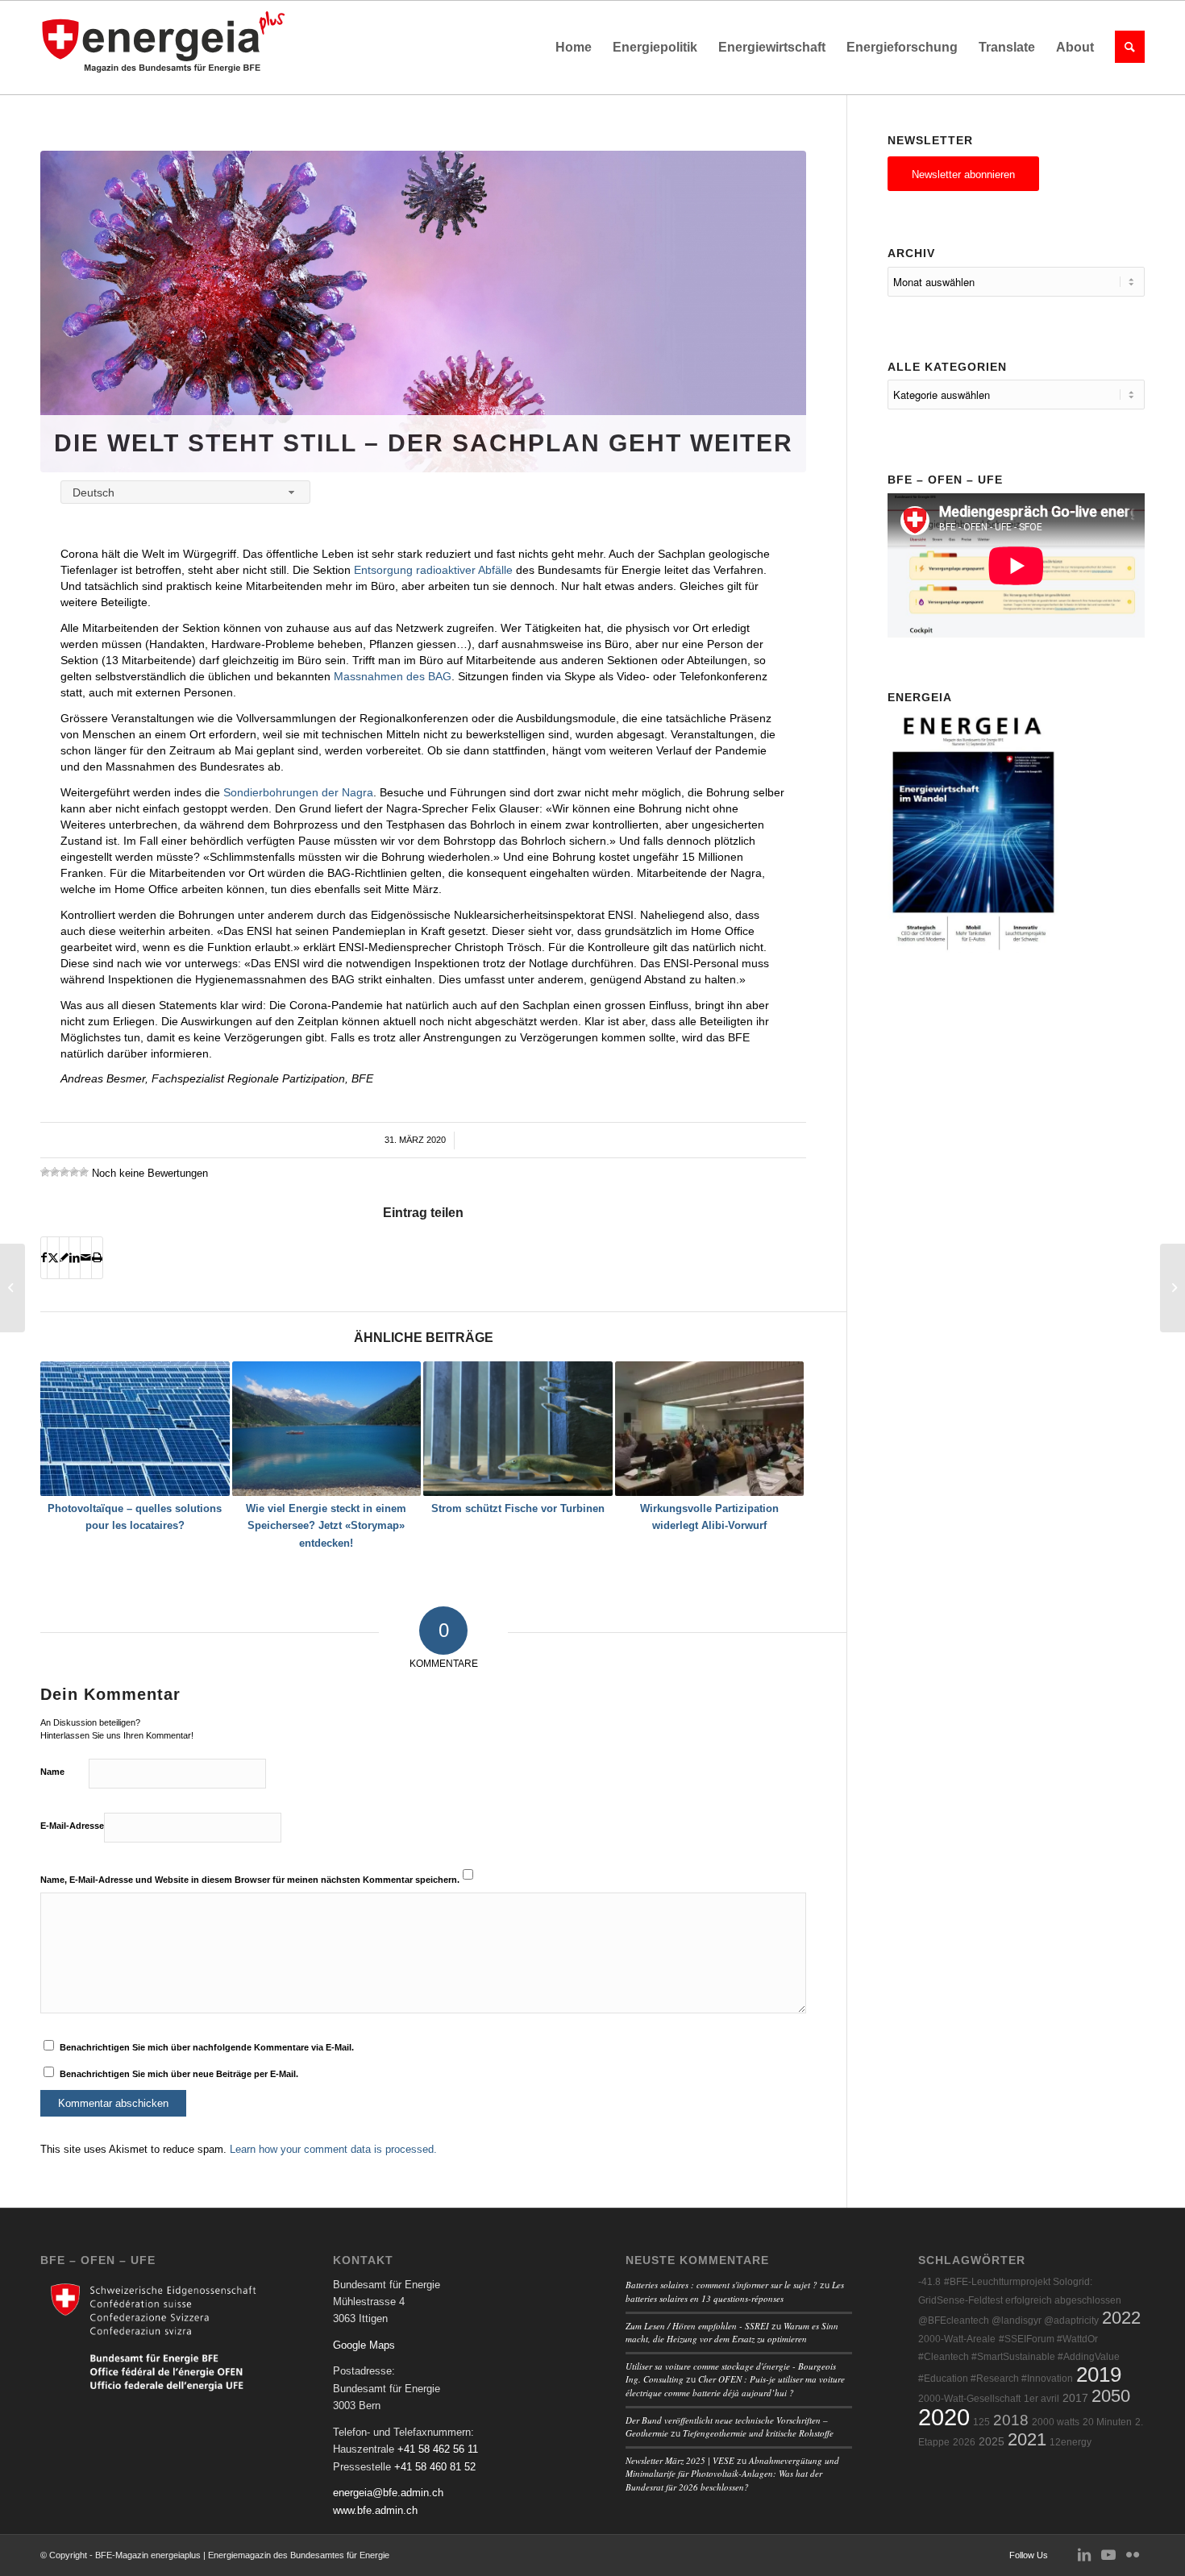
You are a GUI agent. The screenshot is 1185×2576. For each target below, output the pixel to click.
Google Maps (364, 2345)
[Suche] (1125, 48)
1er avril (1042, 2399)
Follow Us (1029, 2555)
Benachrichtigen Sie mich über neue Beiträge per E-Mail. (179, 2074)
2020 (944, 2417)
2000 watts (1056, 2422)
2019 (1099, 2374)
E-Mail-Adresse (72, 1826)
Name (52, 1772)
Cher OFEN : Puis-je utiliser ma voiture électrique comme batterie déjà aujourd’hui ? (735, 2386)
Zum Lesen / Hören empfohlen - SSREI (697, 2326)
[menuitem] (574, 48)
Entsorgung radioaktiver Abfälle (433, 570)
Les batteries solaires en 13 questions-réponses (735, 2291)
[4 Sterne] (74, 1172)
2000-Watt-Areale (957, 2339)
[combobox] (185, 492)
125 (981, 2422)
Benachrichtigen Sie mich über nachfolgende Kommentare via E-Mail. (207, 2047)
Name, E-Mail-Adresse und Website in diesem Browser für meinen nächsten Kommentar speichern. (250, 1880)
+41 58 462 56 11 (438, 2449)
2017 (1075, 2398)
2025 (992, 2442)
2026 (964, 2442)
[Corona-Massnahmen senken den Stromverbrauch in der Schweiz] (12, 1288)
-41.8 (929, 2282)
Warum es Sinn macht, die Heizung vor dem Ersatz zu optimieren (732, 2333)
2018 (1011, 2420)
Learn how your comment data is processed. (333, 2149)
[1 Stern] (45, 1172)
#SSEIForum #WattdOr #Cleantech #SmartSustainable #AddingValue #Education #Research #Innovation (1019, 2359)
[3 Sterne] (64, 1172)
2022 (1121, 2318)
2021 (1027, 2439)
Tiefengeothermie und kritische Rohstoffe (758, 2433)
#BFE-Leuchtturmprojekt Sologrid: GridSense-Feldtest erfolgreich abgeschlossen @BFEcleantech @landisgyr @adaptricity (1020, 2301)
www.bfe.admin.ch (375, 2510)
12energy (1071, 2442)
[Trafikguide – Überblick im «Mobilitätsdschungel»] (1173, 1288)
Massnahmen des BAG (393, 676)
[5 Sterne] (84, 1172)
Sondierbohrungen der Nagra (298, 792)
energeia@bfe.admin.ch (388, 2493)
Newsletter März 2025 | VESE (680, 2460)
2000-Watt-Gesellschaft (969, 2399)
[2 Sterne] (55, 1172)
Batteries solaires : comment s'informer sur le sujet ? (721, 2285)
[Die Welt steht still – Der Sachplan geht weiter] (423, 312)
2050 (1111, 2396)
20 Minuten (1107, 2422)
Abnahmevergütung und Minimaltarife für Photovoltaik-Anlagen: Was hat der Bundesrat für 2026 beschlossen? (732, 2474)
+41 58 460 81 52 (435, 2467)
